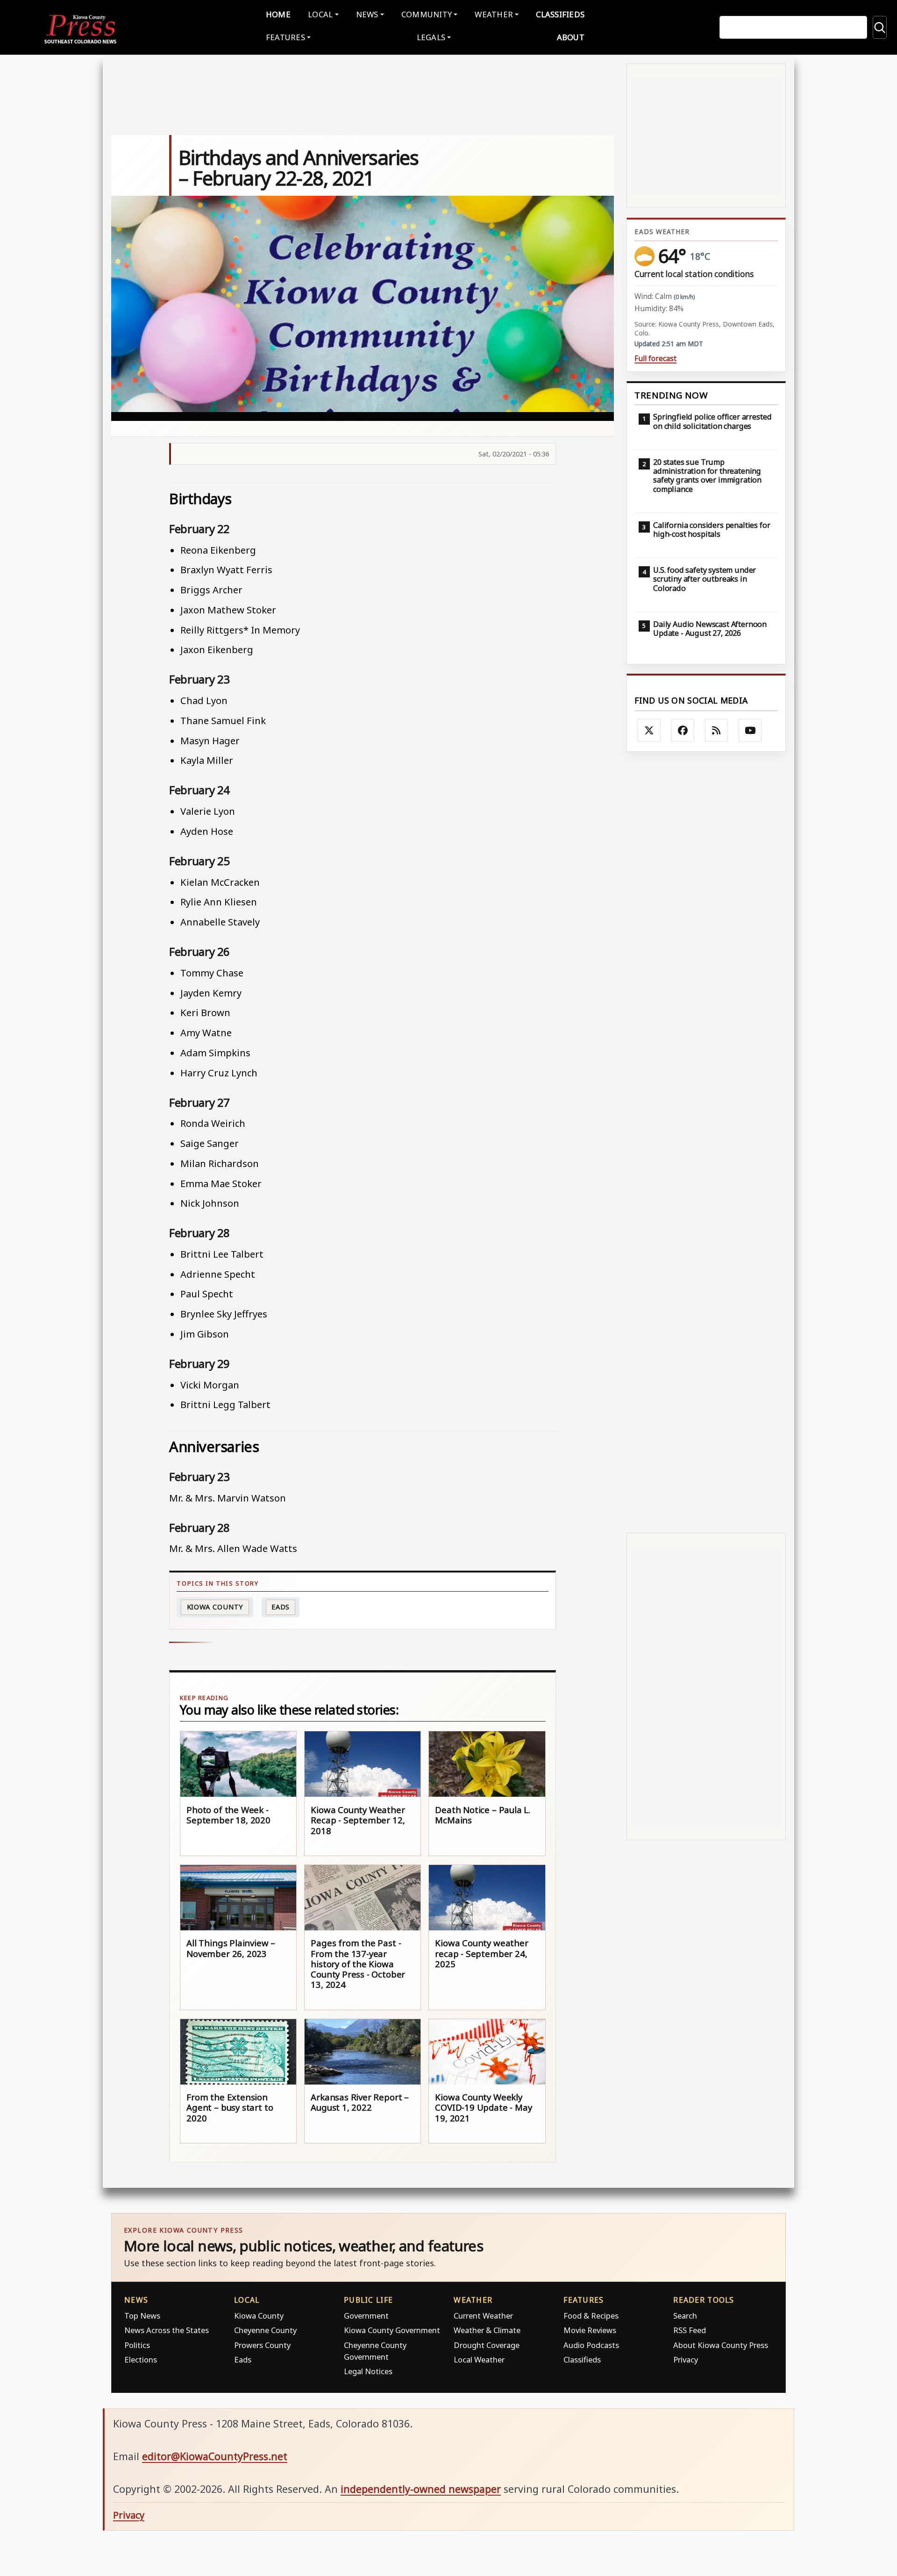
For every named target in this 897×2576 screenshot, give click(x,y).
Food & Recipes (591, 2316)
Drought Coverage (487, 2345)
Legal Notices (368, 2371)
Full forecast (655, 359)
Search (685, 2316)
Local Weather (479, 2359)
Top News (142, 2316)
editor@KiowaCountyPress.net (215, 2456)
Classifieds (560, 14)
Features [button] (285, 37)
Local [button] (320, 14)
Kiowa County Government (392, 2330)
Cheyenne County (265, 2330)
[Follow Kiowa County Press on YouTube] (750, 731)
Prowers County (262, 2345)
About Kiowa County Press (721, 2345)
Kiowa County (215, 1607)
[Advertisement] (706, 1142)
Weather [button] (494, 14)
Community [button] (427, 14)
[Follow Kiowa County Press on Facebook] (683, 731)
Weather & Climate (487, 2330)
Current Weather (483, 2316)
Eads (281, 1607)
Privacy (686, 2359)
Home (278, 14)
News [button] (367, 14)
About (571, 37)
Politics (137, 2345)
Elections (141, 2359)
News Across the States (167, 2330)
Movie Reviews (590, 2330)
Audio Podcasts (591, 2345)
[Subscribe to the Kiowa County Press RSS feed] (717, 731)
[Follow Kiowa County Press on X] (649, 731)
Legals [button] (431, 37)
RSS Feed (690, 2330)
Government (366, 2316)
